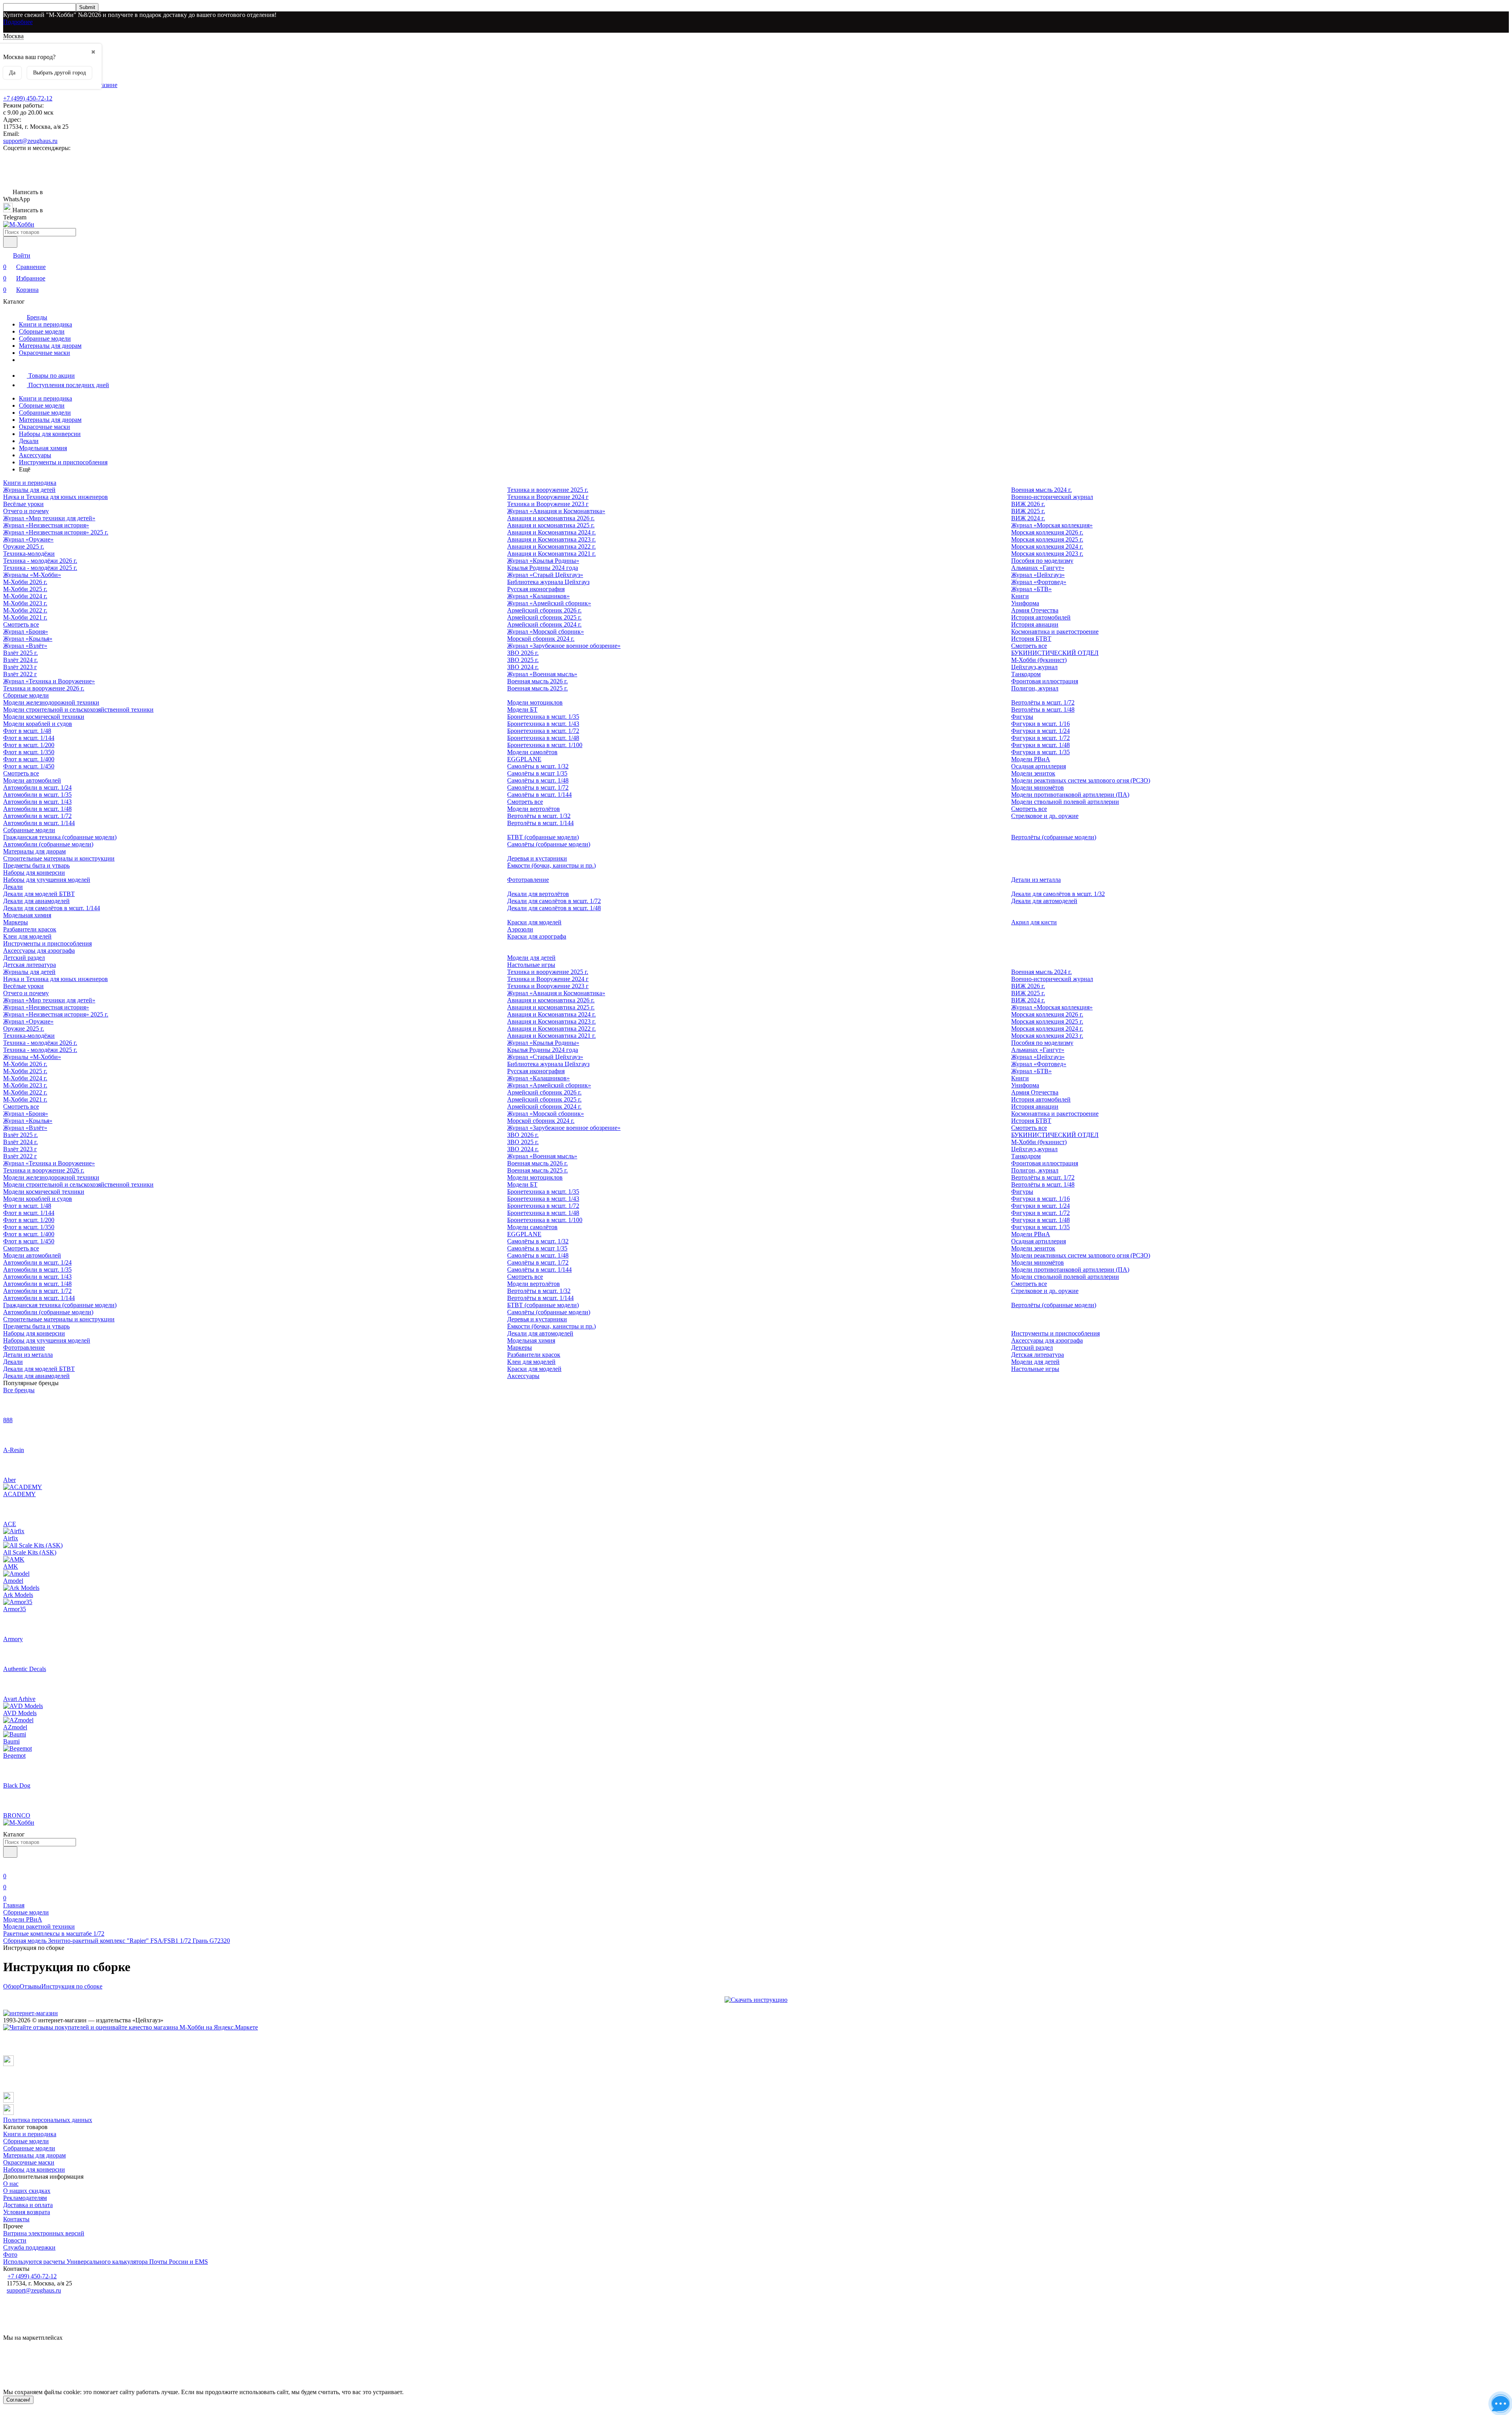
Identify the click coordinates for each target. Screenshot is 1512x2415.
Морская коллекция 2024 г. (1047, 546)
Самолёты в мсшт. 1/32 (538, 766)
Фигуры (1022, 717)
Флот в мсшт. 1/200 (29, 745)
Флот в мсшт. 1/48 (27, 731)
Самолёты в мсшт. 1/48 (538, 780)
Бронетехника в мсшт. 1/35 (543, 717)
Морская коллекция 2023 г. (1047, 554)
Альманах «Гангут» (1038, 568)
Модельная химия (43, 448)
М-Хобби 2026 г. (25, 582)
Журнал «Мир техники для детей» (49, 518)
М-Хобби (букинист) (1039, 660)
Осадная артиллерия (1039, 766)
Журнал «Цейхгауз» (1038, 575)
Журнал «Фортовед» (1039, 582)
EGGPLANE (524, 759)
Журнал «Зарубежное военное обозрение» (564, 646)
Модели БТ (522, 709)
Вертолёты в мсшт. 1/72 (1043, 702)
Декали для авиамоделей (36, 901)
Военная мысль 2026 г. (537, 681)
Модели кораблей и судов (38, 724)
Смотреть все (21, 624)
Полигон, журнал (1035, 688)
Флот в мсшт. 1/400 (29, 759)
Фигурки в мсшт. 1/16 (1040, 724)
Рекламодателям (25, 2198)
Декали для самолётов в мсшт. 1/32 (1058, 894)
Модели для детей (531, 958)
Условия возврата (27, 2212)
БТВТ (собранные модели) (543, 837)
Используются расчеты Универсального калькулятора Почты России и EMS (106, 2262)
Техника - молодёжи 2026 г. (40, 561)
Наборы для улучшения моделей (47, 880)
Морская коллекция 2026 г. (1047, 532)
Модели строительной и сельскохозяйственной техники (78, 709)
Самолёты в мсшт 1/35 (537, 773)
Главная (14, 1905)
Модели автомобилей (32, 780)
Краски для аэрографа (537, 936)
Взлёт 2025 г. (20, 653)
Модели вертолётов (534, 809)
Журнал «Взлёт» (25, 646)
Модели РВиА (1031, 759)
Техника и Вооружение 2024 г (548, 497)
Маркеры (16, 922)
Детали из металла (1036, 880)
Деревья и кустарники (537, 858)
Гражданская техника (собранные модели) (60, 837)
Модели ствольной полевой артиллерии (1065, 802)
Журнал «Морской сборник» (546, 632)
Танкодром (1026, 674)
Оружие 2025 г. (24, 546)
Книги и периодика (45, 324)
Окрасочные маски (44, 353)
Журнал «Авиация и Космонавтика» (556, 511)
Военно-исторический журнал (1052, 497)
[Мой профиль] (8, 1865)
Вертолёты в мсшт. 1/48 (1043, 709)
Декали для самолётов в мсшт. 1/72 (554, 901)
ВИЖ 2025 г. (1028, 511)
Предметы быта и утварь (36, 865)
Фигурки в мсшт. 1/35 (1040, 752)
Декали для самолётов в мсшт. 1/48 (554, 908)
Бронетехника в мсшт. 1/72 (543, 731)
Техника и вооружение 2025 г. (548, 490)
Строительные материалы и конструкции (59, 858)
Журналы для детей (29, 490)
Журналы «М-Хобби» (32, 575)
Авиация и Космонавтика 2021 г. (551, 554)
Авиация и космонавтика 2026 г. (551, 518)
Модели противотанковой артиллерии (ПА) (1070, 795)
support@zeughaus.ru (30, 141)
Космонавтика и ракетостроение (1055, 632)
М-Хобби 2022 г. (25, 610)
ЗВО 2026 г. (523, 653)
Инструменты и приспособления (63, 462)
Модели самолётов (532, 752)
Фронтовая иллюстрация (1045, 681)
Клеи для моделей (27, 936)
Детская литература (30, 965)
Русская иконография (536, 589)
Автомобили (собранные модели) (48, 844)
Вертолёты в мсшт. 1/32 (539, 816)
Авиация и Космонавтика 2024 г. (551, 532)
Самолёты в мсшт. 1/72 (538, 787)
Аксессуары (35, 455)
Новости (15, 2240)
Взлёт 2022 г (20, 674)
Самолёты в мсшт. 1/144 (539, 795)
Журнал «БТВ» (1031, 589)
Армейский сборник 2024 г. (544, 624)
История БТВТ (1031, 639)
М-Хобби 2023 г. (25, 603)
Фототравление (528, 880)
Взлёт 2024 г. (20, 660)
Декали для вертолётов (538, 894)
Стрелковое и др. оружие (1045, 816)
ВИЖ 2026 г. (1028, 504)
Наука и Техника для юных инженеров (56, 497)
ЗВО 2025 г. (523, 660)
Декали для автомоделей (1044, 901)
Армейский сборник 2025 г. (544, 617)
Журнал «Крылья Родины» (543, 561)
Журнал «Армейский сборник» (549, 603)
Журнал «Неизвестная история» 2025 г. (56, 532)
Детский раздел (24, 958)
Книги (1020, 596)
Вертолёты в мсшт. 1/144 (540, 823)
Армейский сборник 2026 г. (544, 610)
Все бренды (19, 1390)
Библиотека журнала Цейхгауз (548, 582)
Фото (10, 2255)
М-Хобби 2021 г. (25, 617)
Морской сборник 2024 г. (541, 639)
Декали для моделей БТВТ (39, 894)
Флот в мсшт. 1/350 (29, 752)
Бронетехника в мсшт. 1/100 (545, 745)
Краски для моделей (534, 922)
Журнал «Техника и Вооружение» (49, 681)
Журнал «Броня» (26, 632)
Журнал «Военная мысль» (542, 674)
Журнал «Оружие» (28, 539)
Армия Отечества (1035, 610)
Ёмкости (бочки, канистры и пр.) (551, 865)
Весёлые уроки (23, 504)
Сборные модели (42, 331)
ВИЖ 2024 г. (1028, 518)
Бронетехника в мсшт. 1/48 (543, 738)
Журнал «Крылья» (28, 639)
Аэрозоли (520, 929)
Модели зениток (1033, 773)
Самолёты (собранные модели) (549, 844)
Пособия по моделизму (1042, 561)
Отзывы (31, 1986)
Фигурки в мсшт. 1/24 (1040, 731)
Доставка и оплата (28, 2205)
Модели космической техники (44, 717)
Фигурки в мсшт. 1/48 (1040, 745)
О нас (11, 2184)
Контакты (16, 2219)
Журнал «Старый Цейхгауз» (545, 575)
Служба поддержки (29, 2247)
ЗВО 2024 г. (523, 667)
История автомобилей (1041, 617)
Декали (29, 441)
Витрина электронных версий (44, 2233)
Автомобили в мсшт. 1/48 (37, 809)
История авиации (1035, 624)
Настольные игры (531, 965)
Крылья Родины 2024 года (543, 568)
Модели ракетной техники (39, 1926)
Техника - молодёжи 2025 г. (40, 568)
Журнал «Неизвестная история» (46, 525)
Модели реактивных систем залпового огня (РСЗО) (1081, 780)
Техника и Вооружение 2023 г (548, 504)
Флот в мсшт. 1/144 (29, 738)
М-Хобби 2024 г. (25, 596)
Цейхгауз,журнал (1034, 667)
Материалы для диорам (50, 346)
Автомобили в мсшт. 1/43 (37, 802)
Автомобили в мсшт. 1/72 (37, 816)
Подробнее (18, 22)
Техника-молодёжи (29, 554)
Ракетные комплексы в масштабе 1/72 (54, 1934)
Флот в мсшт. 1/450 (29, 766)
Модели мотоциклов (535, 702)
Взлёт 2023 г (20, 667)
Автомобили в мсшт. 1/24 (37, 787)
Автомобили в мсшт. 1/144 (39, 823)
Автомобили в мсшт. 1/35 (37, 795)
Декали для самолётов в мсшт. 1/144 (52, 908)
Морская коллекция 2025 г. (1047, 539)
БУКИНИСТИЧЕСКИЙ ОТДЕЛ (1055, 653)
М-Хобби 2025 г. (25, 589)
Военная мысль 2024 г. (1041, 490)
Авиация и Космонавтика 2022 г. (551, 546)
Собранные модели (45, 339)
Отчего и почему (26, 511)
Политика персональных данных (48, 2120)
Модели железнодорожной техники (51, 702)
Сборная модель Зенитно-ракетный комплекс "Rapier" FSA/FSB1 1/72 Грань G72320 (117, 1941)
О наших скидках (27, 2191)
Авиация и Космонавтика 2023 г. (551, 539)
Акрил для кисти (1034, 922)
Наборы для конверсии (50, 434)
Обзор (11, 1986)
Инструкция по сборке (72, 1986)
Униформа (1025, 603)
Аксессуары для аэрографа (39, 951)
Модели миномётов (1038, 787)
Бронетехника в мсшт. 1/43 (543, 724)
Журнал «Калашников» (538, 596)
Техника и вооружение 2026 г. (44, 688)
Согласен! (18, 2400)
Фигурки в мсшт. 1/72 (1040, 738)
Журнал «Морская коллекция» (1052, 525)
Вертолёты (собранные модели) (1054, 837)
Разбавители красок (30, 929)
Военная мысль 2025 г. (537, 688)
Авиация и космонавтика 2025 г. (551, 525)
